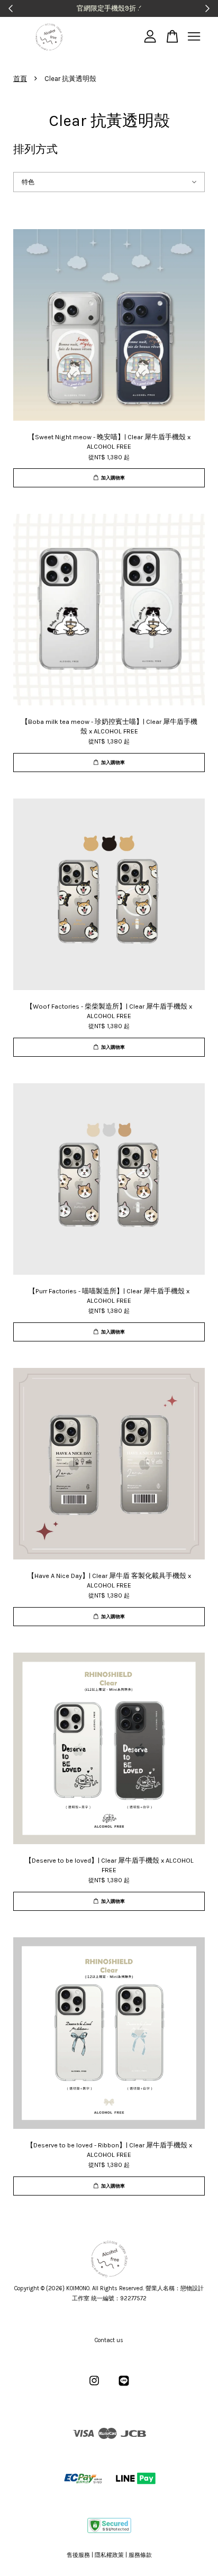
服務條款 (140, 2555)
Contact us (109, 2340)
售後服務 (78, 2555)
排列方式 (35, 149)
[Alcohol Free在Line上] (124, 2386)
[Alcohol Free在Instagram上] (94, 2386)
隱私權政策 (109, 2555)
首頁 (20, 79)
